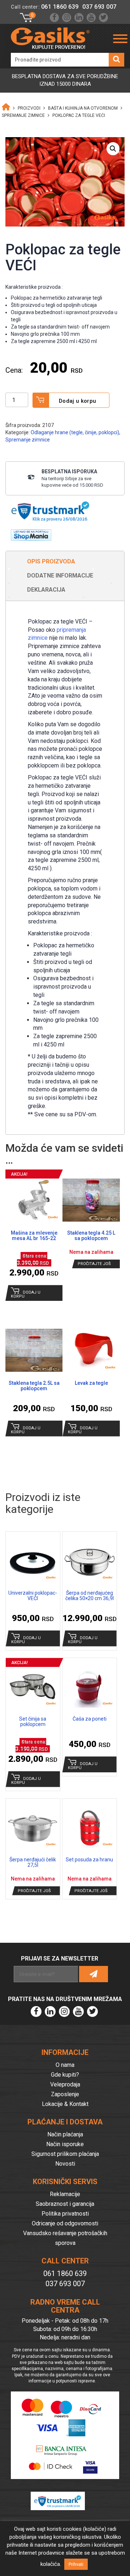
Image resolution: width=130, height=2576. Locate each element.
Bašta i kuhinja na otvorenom (83, 108)
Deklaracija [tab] (46, 590)
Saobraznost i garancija (65, 2204)
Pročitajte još (94, 1264)
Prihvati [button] (76, 2564)
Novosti (65, 2164)
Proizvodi (29, 108)
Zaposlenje (65, 2094)
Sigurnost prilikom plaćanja (65, 2154)
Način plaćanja (65, 2134)
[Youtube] (91, 18)
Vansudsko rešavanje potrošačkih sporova (65, 2238)
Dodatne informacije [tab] (60, 576)
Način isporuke (65, 2144)
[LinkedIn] (79, 18)
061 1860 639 (60, 7)
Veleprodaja (65, 2084)
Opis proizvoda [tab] (51, 561)
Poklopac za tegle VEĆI (79, 115)
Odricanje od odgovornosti (65, 2223)
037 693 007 (99, 7)
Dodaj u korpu (78, 401)
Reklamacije (65, 2194)
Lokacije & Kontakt (65, 2104)
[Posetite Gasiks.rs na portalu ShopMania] (28, 533)
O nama (65, 2065)
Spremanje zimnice (23, 115)
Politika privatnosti (65, 2214)
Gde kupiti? (65, 2075)
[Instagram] (67, 18)
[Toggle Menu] (120, 39)
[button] (113, 149)
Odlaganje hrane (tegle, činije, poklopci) (75, 432)
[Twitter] (103, 18)
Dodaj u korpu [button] (26, 1294)
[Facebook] (54, 18)
